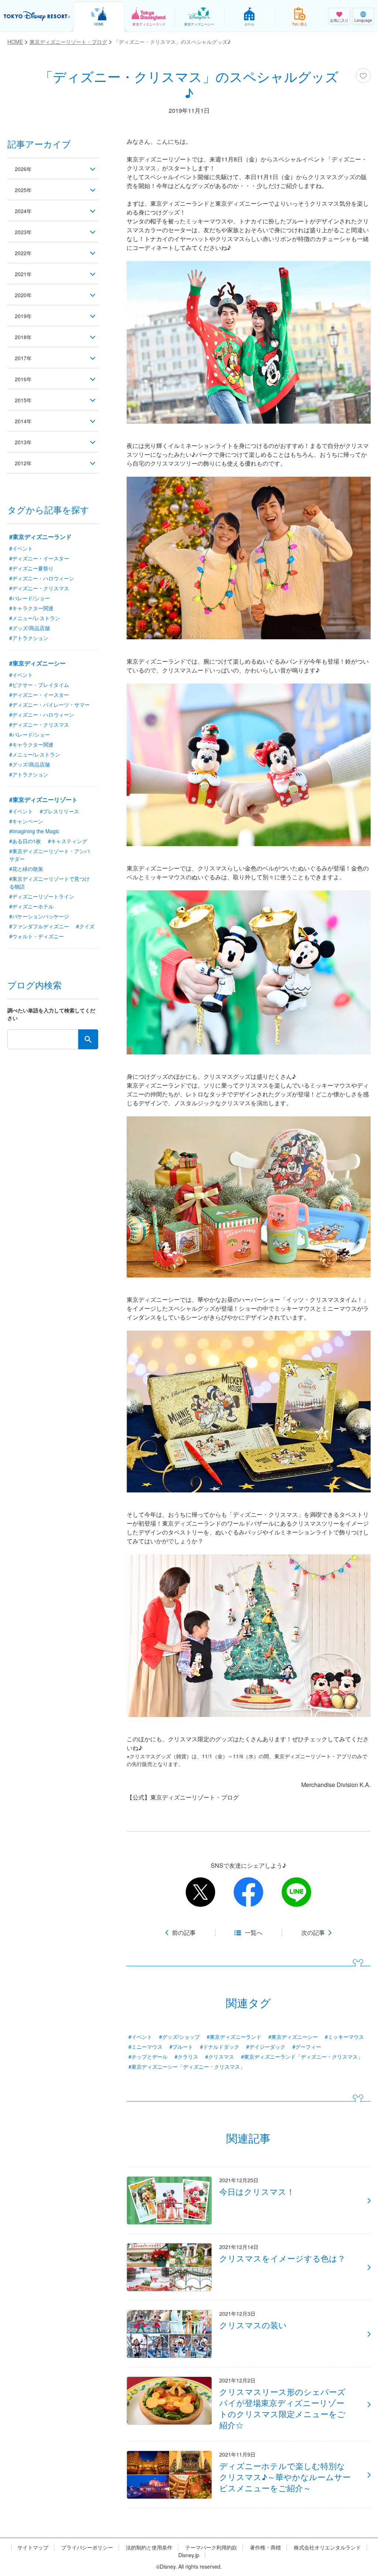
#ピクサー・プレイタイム (39, 685)
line (296, 1892)
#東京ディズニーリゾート (43, 799)
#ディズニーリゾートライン (42, 896)
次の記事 (313, 1933)
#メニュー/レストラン (35, 618)
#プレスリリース (59, 811)
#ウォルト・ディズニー (37, 936)
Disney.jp (189, 2555)
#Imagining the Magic (34, 831)
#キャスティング (68, 841)
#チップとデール (148, 2057)
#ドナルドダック (220, 2047)
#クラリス (186, 2057)
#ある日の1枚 (25, 841)
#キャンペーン (26, 821)
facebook (248, 1892)
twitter (200, 1892)
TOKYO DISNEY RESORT (37, 16)
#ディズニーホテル (31, 906)
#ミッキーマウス (344, 2037)
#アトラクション (29, 638)
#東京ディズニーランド (234, 2037)
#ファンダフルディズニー (39, 926)
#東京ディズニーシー (293, 2037)
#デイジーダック (266, 2047)
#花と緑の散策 (26, 869)
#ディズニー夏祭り (31, 568)
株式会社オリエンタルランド (327, 2547)
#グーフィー (307, 2047)
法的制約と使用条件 (149, 2547)
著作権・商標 (265, 2547)
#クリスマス (220, 2057)
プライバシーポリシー (87, 2547)
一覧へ (254, 1933)
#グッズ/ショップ (179, 2037)
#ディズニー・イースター (39, 558)
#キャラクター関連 (31, 608)
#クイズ (85, 926)
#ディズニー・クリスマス (39, 588)
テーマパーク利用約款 (211, 2547)
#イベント (140, 2037)
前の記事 (184, 1933)
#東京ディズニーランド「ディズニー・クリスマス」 (302, 2057)
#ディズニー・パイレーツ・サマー (49, 705)
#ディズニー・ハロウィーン (42, 578)
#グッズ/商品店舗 (30, 628)
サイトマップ (33, 2547)
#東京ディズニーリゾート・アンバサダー (49, 855)
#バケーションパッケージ (39, 916)
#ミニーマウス (145, 2047)
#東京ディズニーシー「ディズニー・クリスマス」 (187, 2066)
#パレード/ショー (30, 598)
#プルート (181, 2047)
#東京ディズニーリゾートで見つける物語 (49, 882)
